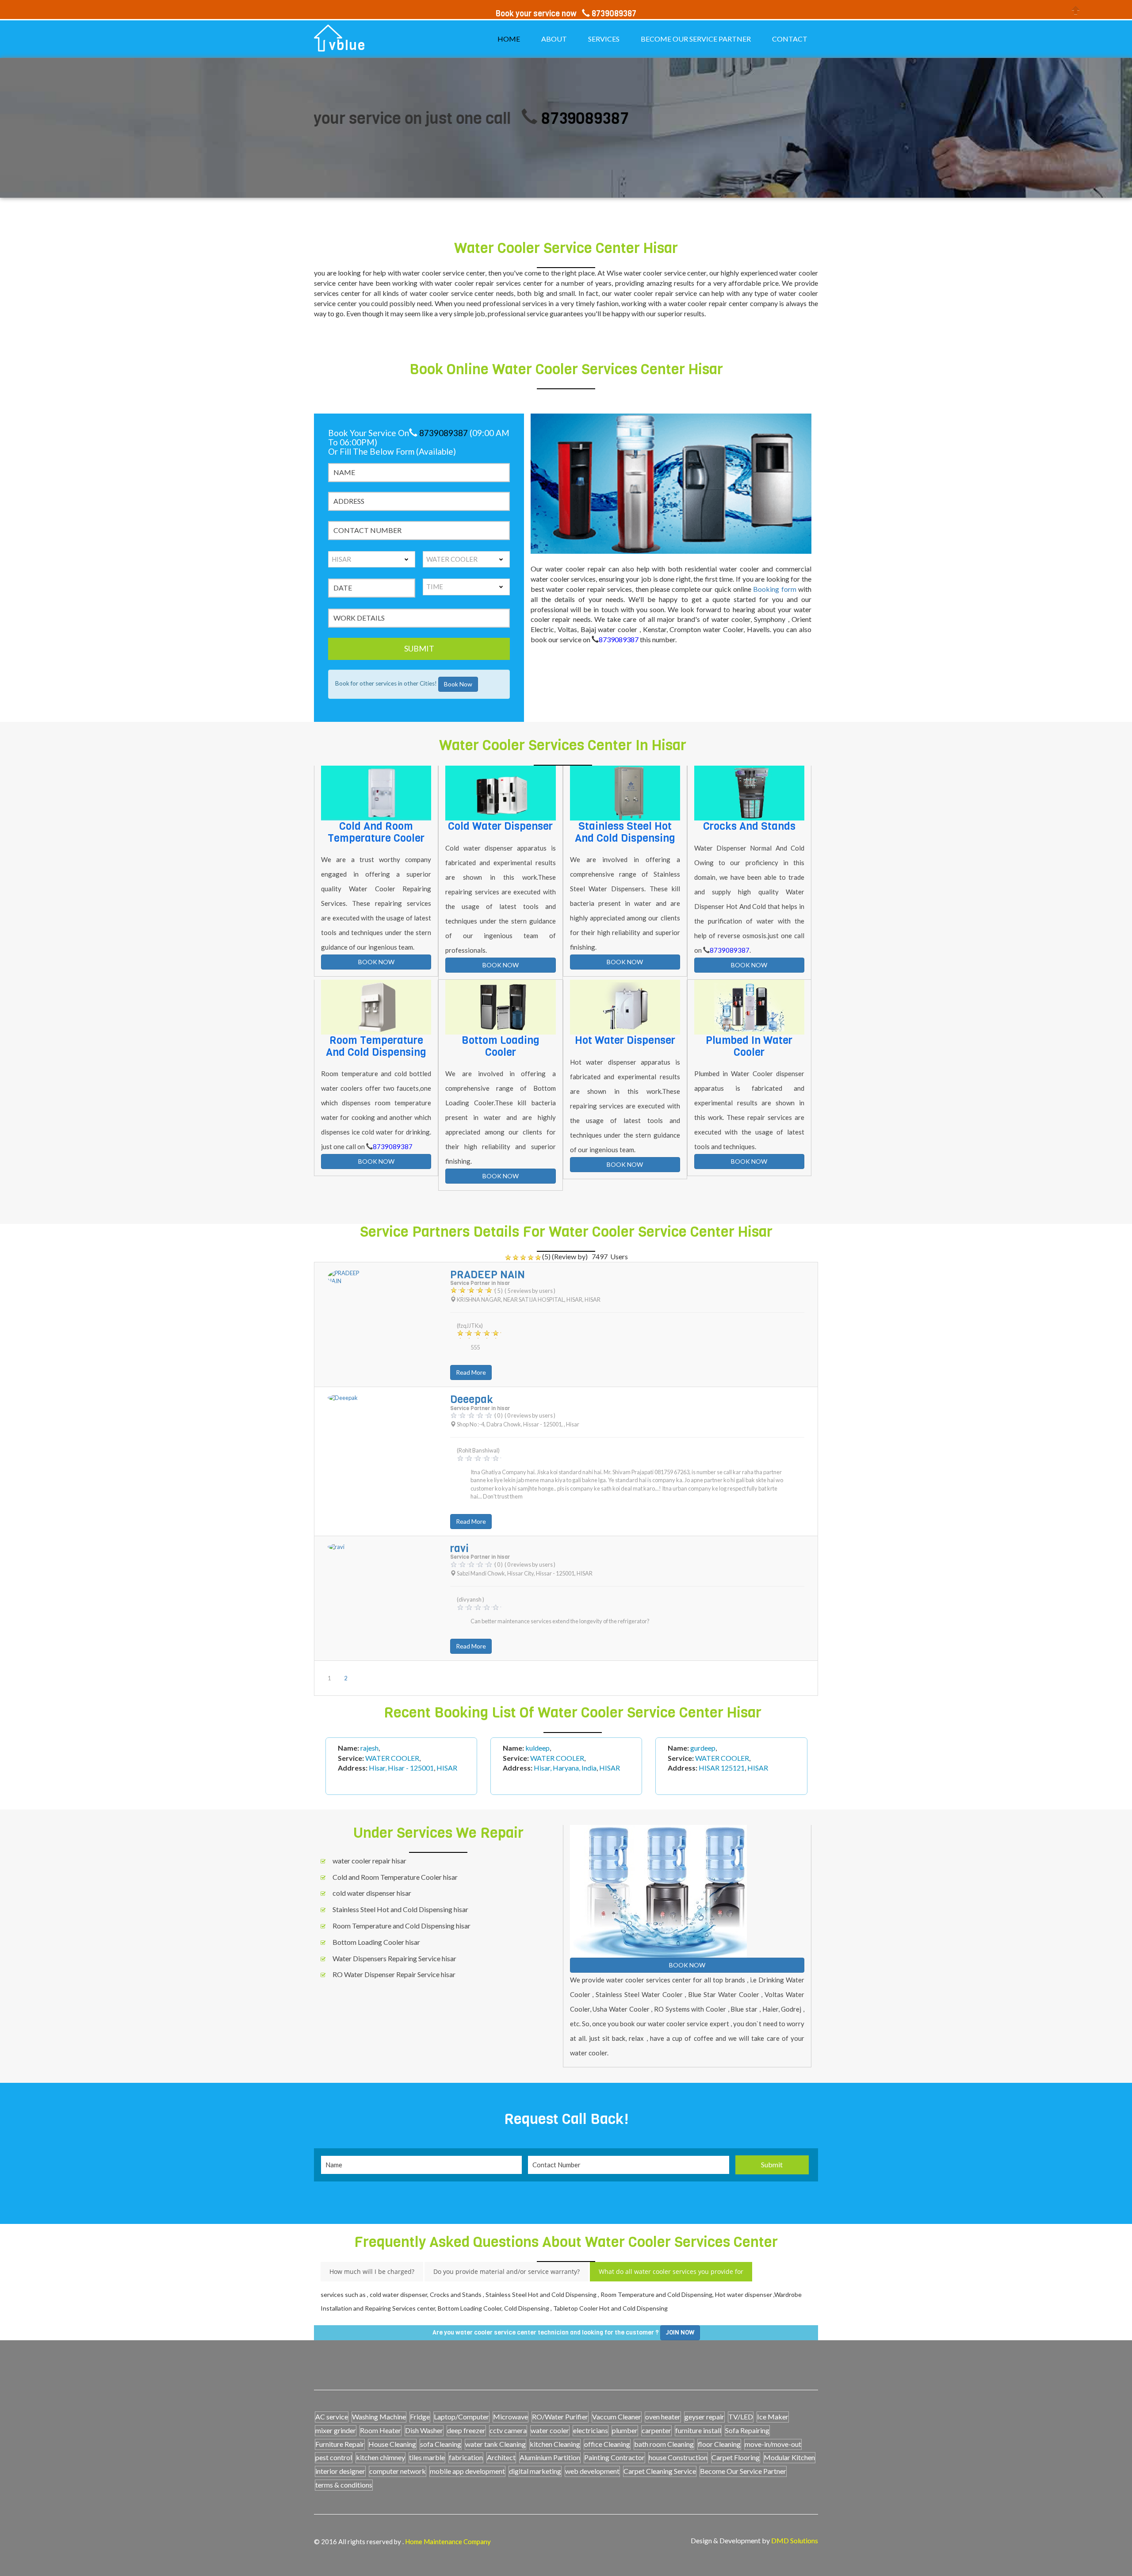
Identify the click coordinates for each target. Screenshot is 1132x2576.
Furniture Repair (340, 2444)
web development (592, 2471)
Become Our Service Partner (743, 2471)
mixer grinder (336, 2430)
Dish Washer (424, 2430)
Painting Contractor (614, 2457)
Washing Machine (379, 2417)
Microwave (511, 2417)
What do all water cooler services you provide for (671, 2271)
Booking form (776, 589)
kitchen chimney (381, 2457)
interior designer (340, 2471)
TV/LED (741, 2417)
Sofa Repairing (747, 2430)
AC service (332, 2417)
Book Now (458, 684)
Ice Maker (773, 2417)
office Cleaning (607, 2444)
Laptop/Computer (461, 2417)
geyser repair (704, 2417)
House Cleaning (392, 2444)
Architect (501, 2457)
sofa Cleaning (441, 2444)
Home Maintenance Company (448, 2541)
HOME (509, 39)
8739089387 (458, 118)
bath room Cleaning (664, 2444)
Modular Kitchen (789, 2457)
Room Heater (381, 2430)
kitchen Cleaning (555, 2444)
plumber (625, 2430)
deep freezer (466, 2430)
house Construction (678, 2457)
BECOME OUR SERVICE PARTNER (696, 39)
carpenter (656, 2430)
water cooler (550, 2430)
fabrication (466, 2457)
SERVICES (604, 39)
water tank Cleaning (495, 2444)
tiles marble (427, 2457)
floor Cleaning (719, 2444)
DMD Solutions (795, 2540)
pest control (334, 2457)
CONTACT (790, 39)
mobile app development (467, 2471)
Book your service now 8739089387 (566, 14)
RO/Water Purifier (560, 2417)
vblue (347, 46)
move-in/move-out (773, 2444)
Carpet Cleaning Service (660, 2471)
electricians (591, 2430)
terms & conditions (344, 2485)
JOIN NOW (680, 2333)
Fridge (420, 2417)
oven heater (663, 2417)
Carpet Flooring (736, 2457)
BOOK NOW (376, 962)
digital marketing (535, 2471)
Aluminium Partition (550, 2457)
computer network (398, 2471)
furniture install (698, 2430)
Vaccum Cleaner (617, 2417)
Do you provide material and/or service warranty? (507, 2271)
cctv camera (508, 2430)
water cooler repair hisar (369, 1861)
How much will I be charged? (372, 2271)
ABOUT (554, 39)
